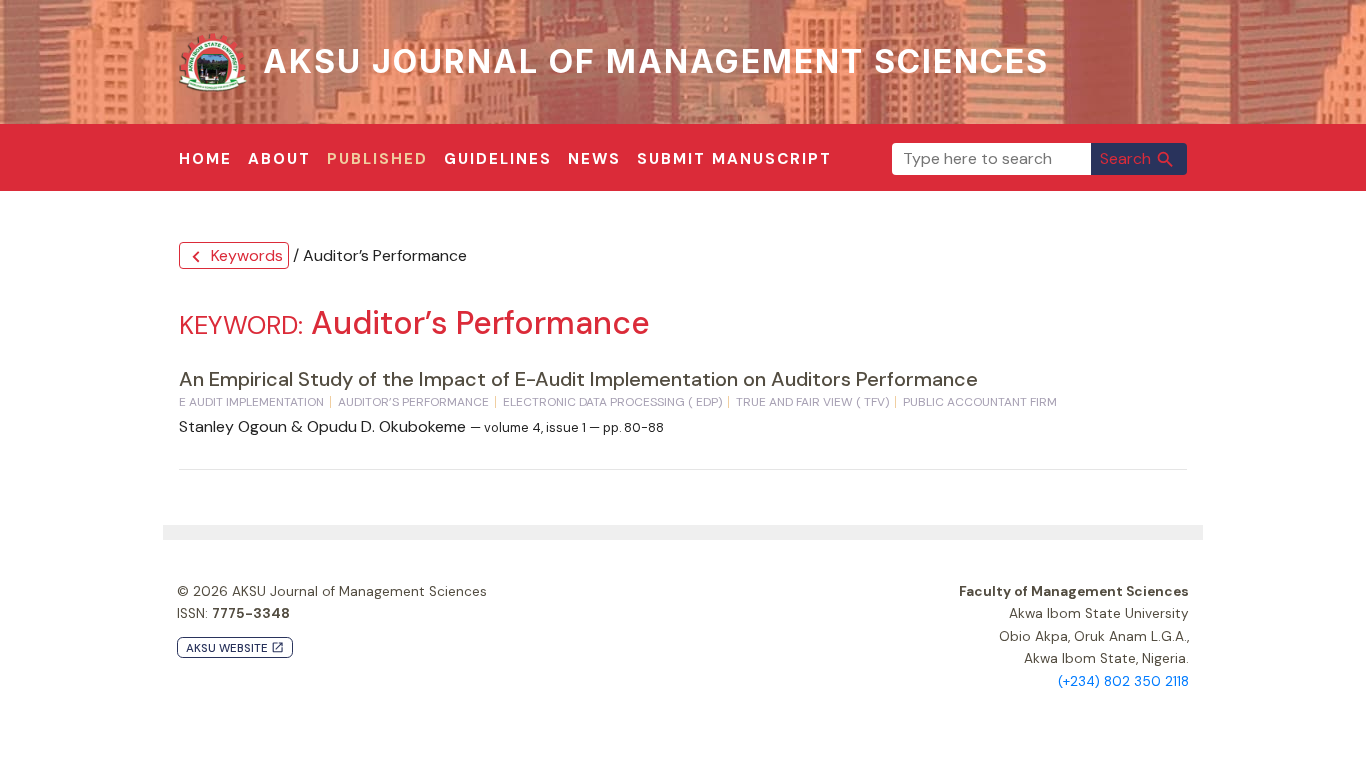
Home (205, 159)
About (279, 159)
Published (377, 159)
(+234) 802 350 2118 (1123, 681)
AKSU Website (235, 648)
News (594, 159)
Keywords (234, 256)
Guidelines (498, 159)
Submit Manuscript (734, 159)
